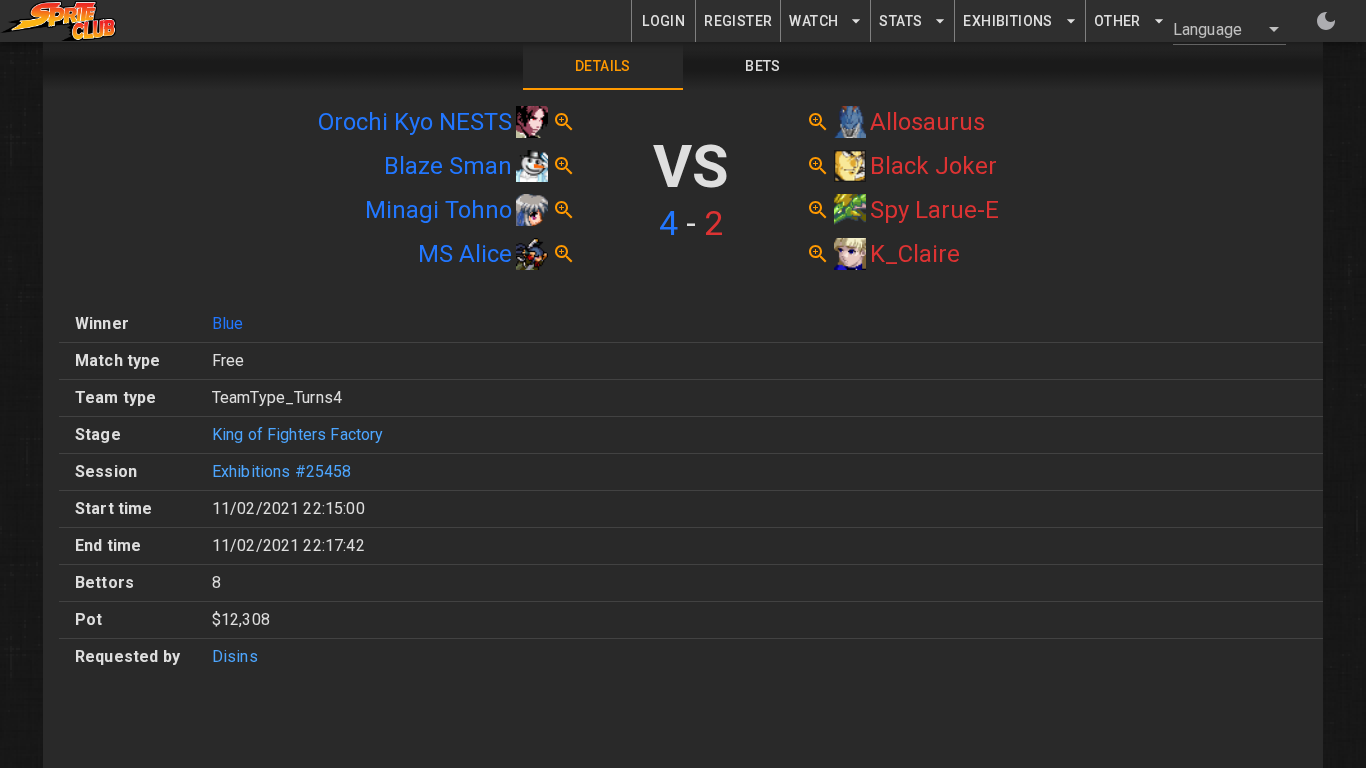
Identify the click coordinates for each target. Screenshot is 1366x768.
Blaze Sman (448, 166)
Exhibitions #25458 (282, 471)
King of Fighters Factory (298, 434)
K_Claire (915, 254)
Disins (235, 656)
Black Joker (933, 166)
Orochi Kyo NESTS (415, 122)
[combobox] (1217, 29)
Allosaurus (927, 122)
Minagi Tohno (438, 210)
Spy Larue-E (934, 210)
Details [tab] (603, 66)
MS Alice (465, 254)
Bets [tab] (763, 66)
